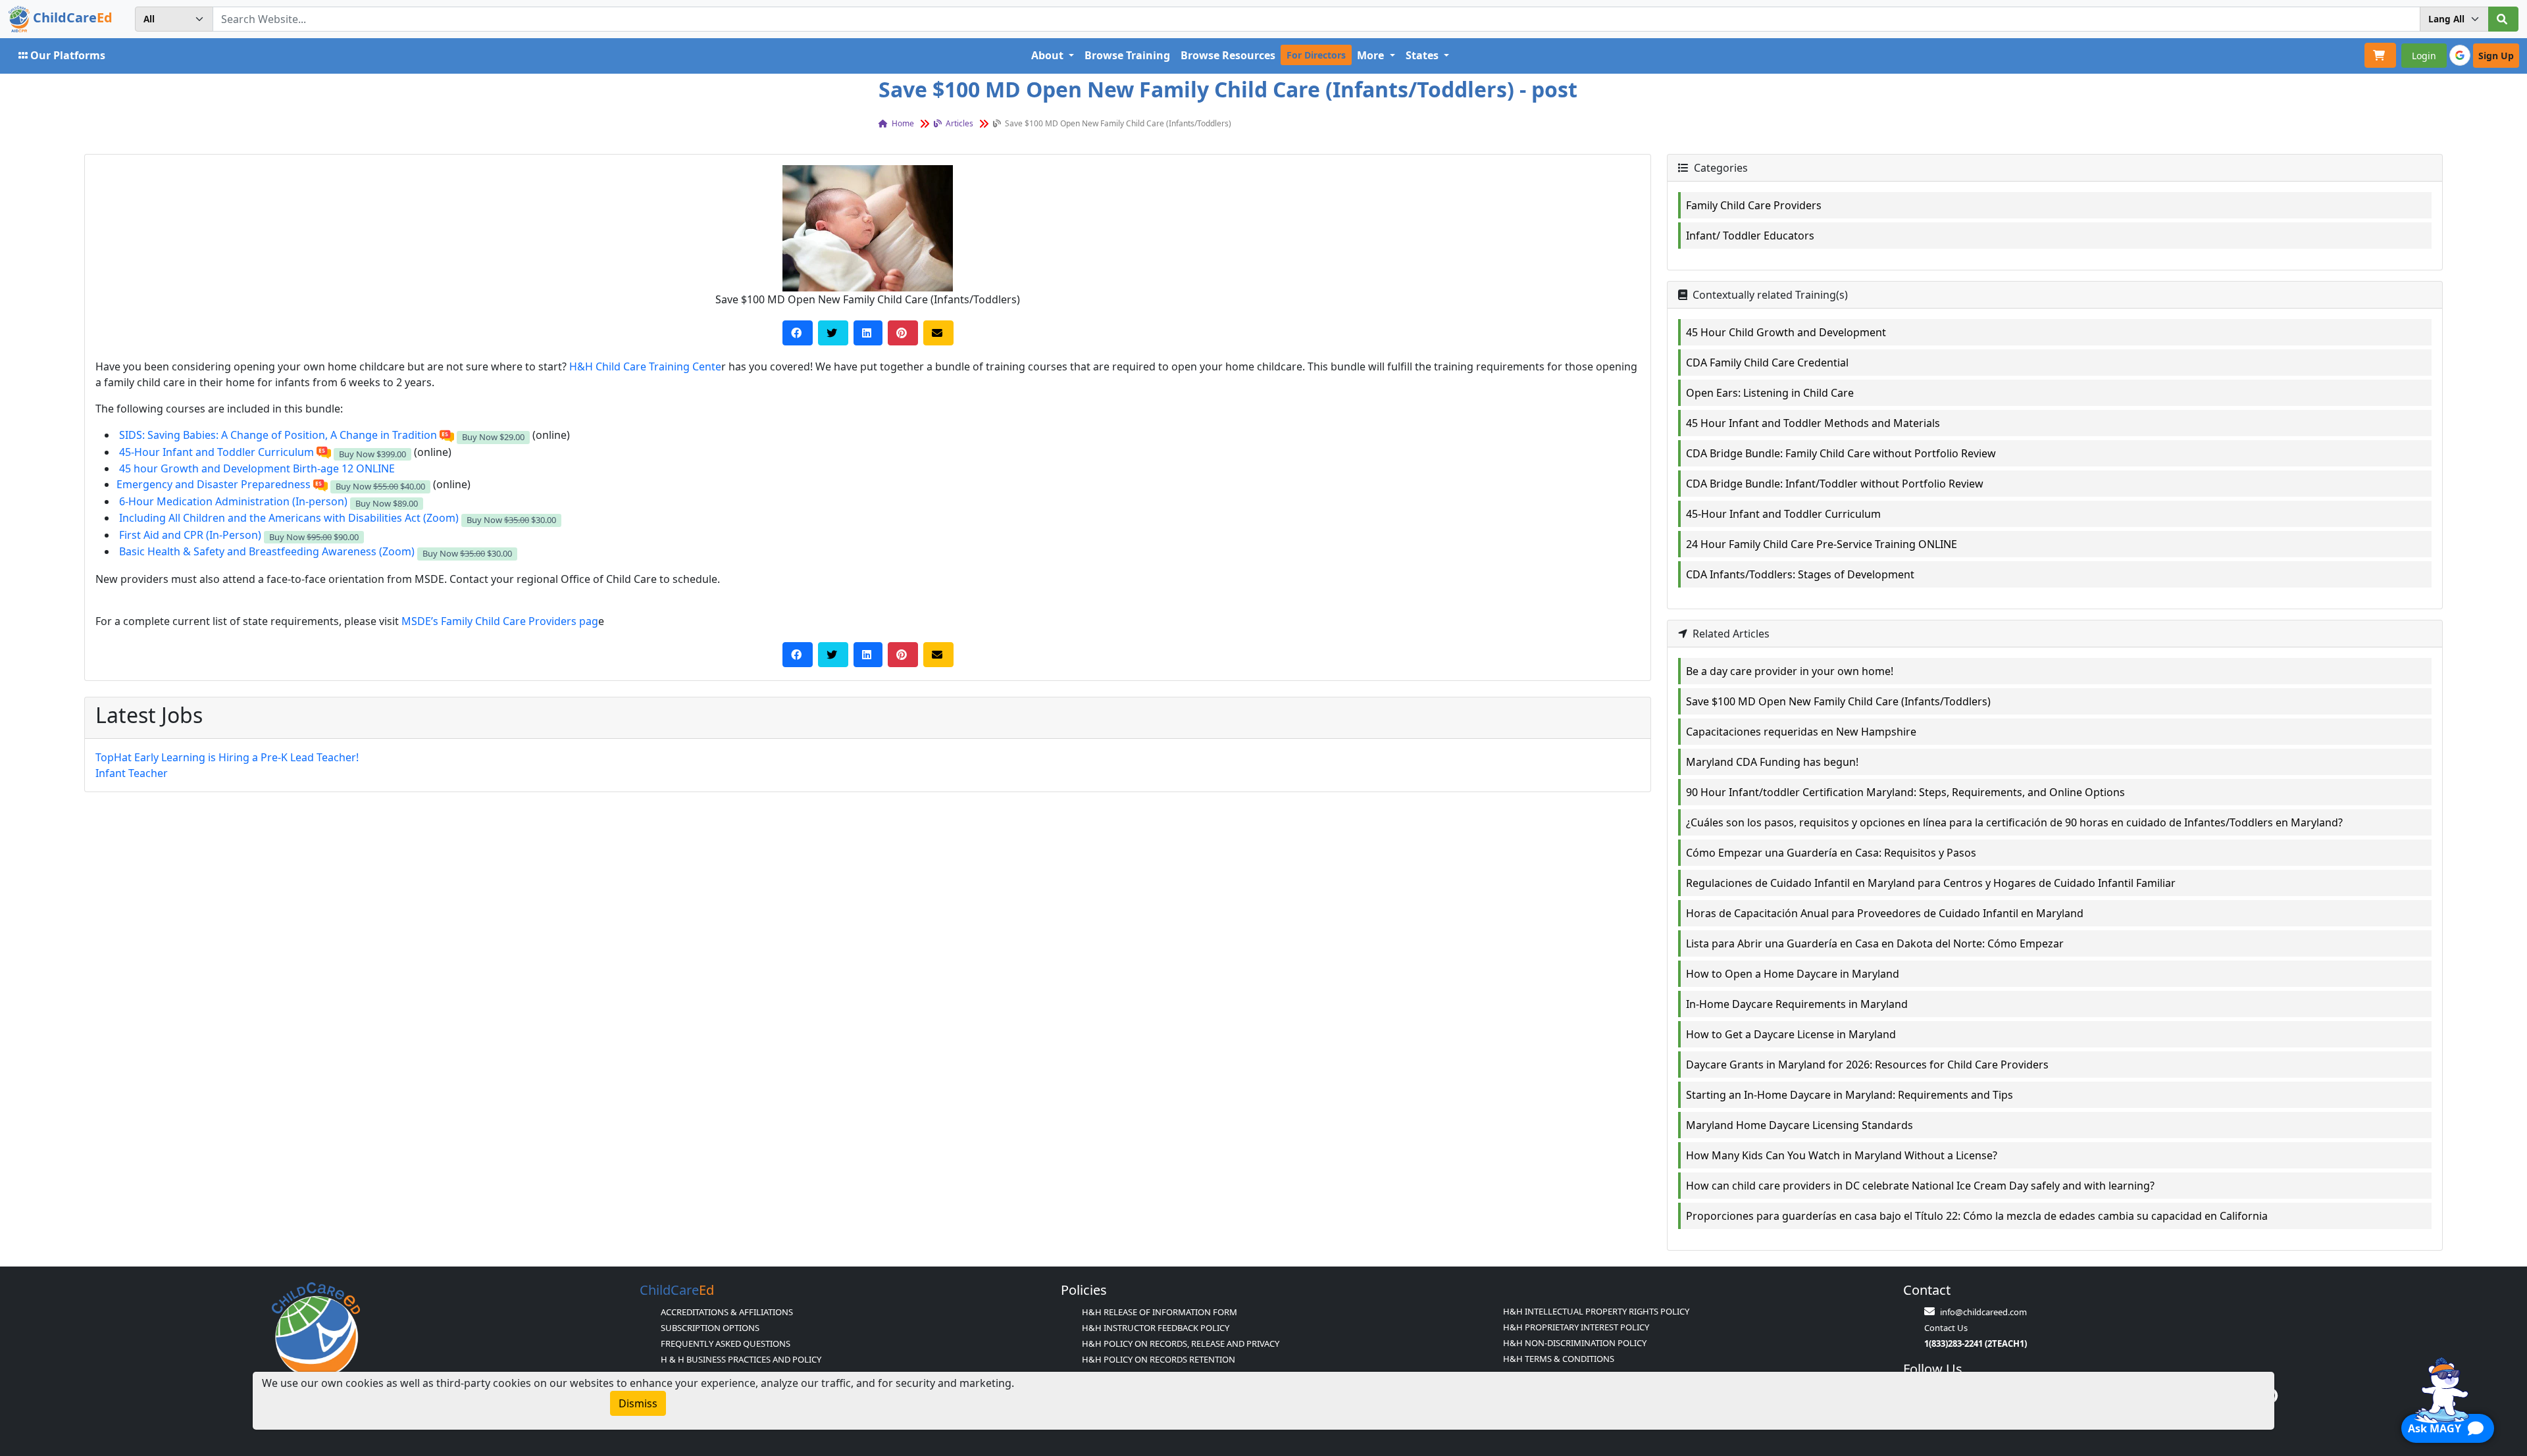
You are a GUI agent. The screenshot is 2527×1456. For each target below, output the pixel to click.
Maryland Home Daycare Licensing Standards (1800, 1125)
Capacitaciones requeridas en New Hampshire (1801, 732)
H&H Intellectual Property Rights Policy (1596, 1311)
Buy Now (493, 437)
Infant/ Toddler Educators (1750, 236)
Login (2424, 56)
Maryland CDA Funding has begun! (1772, 762)
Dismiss (638, 1403)
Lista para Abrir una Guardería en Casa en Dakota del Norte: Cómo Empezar (1875, 943)
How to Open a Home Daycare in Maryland (1793, 974)
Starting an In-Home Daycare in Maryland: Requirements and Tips (1850, 1095)
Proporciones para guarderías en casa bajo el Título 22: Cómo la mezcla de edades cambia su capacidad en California (1977, 1216)
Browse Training (1127, 55)
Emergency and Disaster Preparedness (214, 484)
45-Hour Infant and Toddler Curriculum (1783, 514)
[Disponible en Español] (447, 435)
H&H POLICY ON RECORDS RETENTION (1159, 1359)
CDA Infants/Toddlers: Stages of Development (1800, 574)
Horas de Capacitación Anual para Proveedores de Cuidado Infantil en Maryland (1885, 913)
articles (958, 123)
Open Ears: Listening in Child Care (1770, 393)
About (1049, 55)
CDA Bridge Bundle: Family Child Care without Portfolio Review (1841, 453)
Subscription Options (710, 1328)
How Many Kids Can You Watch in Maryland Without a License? (1842, 1155)
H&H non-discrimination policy (1575, 1343)
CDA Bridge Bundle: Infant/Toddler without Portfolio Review (1835, 484)
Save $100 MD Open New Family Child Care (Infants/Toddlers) (1838, 701)
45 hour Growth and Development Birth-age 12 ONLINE (257, 468)
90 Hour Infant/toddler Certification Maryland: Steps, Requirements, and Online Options (1905, 792)
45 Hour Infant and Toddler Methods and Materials (1813, 423)
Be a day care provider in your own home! (1790, 671)
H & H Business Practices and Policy (741, 1359)
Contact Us (1946, 1328)
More (1372, 55)
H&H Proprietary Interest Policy (1576, 1327)
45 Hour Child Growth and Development (1786, 332)
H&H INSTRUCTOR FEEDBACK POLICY (1156, 1328)
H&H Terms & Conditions (1559, 1359)
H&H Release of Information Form (1160, 1312)
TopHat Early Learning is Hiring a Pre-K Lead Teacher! (227, 757)
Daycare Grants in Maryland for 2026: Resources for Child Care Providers (1867, 1065)
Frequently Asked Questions (726, 1343)
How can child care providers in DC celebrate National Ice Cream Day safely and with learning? (1920, 1186)
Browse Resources (1228, 55)
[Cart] (2380, 55)
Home (902, 123)
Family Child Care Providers (1754, 205)
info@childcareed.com (1983, 1312)
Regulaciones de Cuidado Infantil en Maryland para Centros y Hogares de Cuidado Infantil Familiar (1931, 883)
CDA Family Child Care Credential (1767, 363)
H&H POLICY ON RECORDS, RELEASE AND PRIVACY (1181, 1343)
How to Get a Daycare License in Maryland (1791, 1034)
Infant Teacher (132, 773)
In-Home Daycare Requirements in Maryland (1797, 1004)
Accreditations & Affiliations (727, 1312)
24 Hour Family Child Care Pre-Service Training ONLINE (1822, 544)
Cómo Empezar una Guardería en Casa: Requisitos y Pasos (1831, 853)
